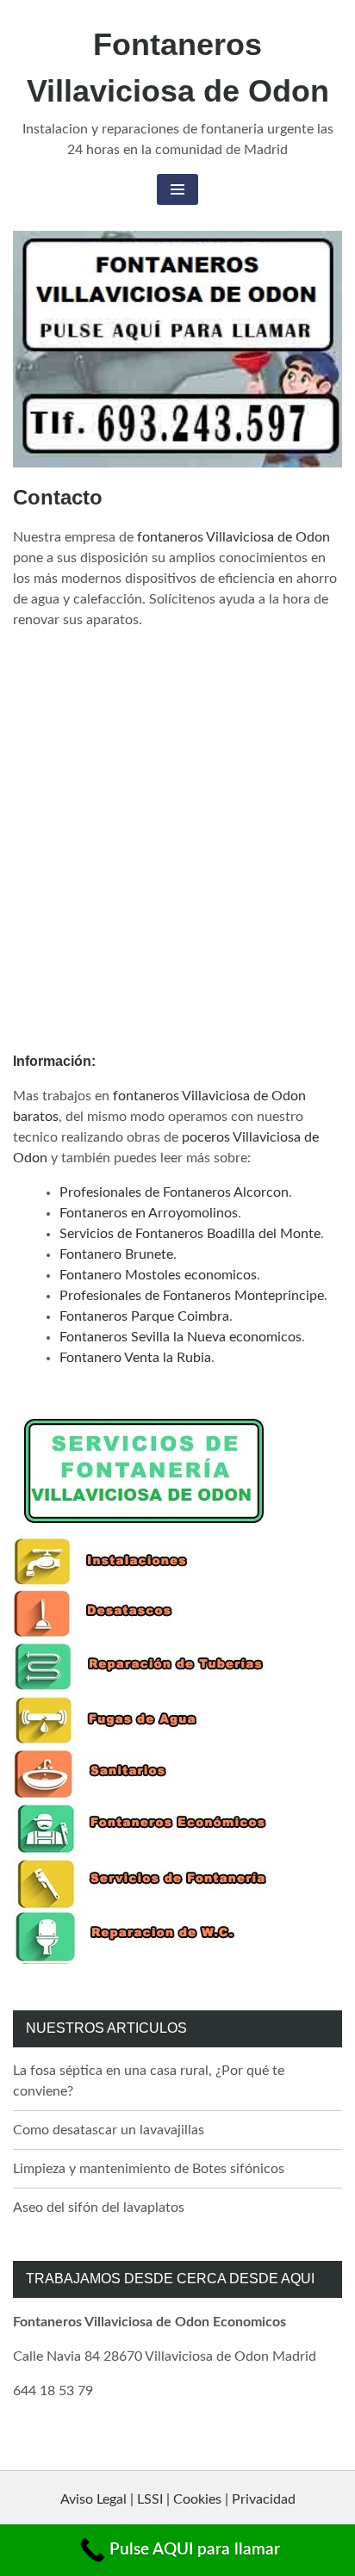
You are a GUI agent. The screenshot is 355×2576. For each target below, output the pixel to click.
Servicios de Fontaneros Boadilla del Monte (190, 1234)
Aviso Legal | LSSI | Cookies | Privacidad (178, 2499)
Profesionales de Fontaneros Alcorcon (174, 1192)
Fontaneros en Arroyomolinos (149, 1213)
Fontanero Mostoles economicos (158, 1275)
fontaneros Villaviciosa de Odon (234, 537)
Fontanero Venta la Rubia (135, 1358)
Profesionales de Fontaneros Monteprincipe (192, 1296)
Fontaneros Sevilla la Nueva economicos (181, 1337)
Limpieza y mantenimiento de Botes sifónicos (149, 2169)
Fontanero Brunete (116, 1254)
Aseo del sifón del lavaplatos (99, 2208)
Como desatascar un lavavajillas (109, 2130)
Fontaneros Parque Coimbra (144, 1316)
